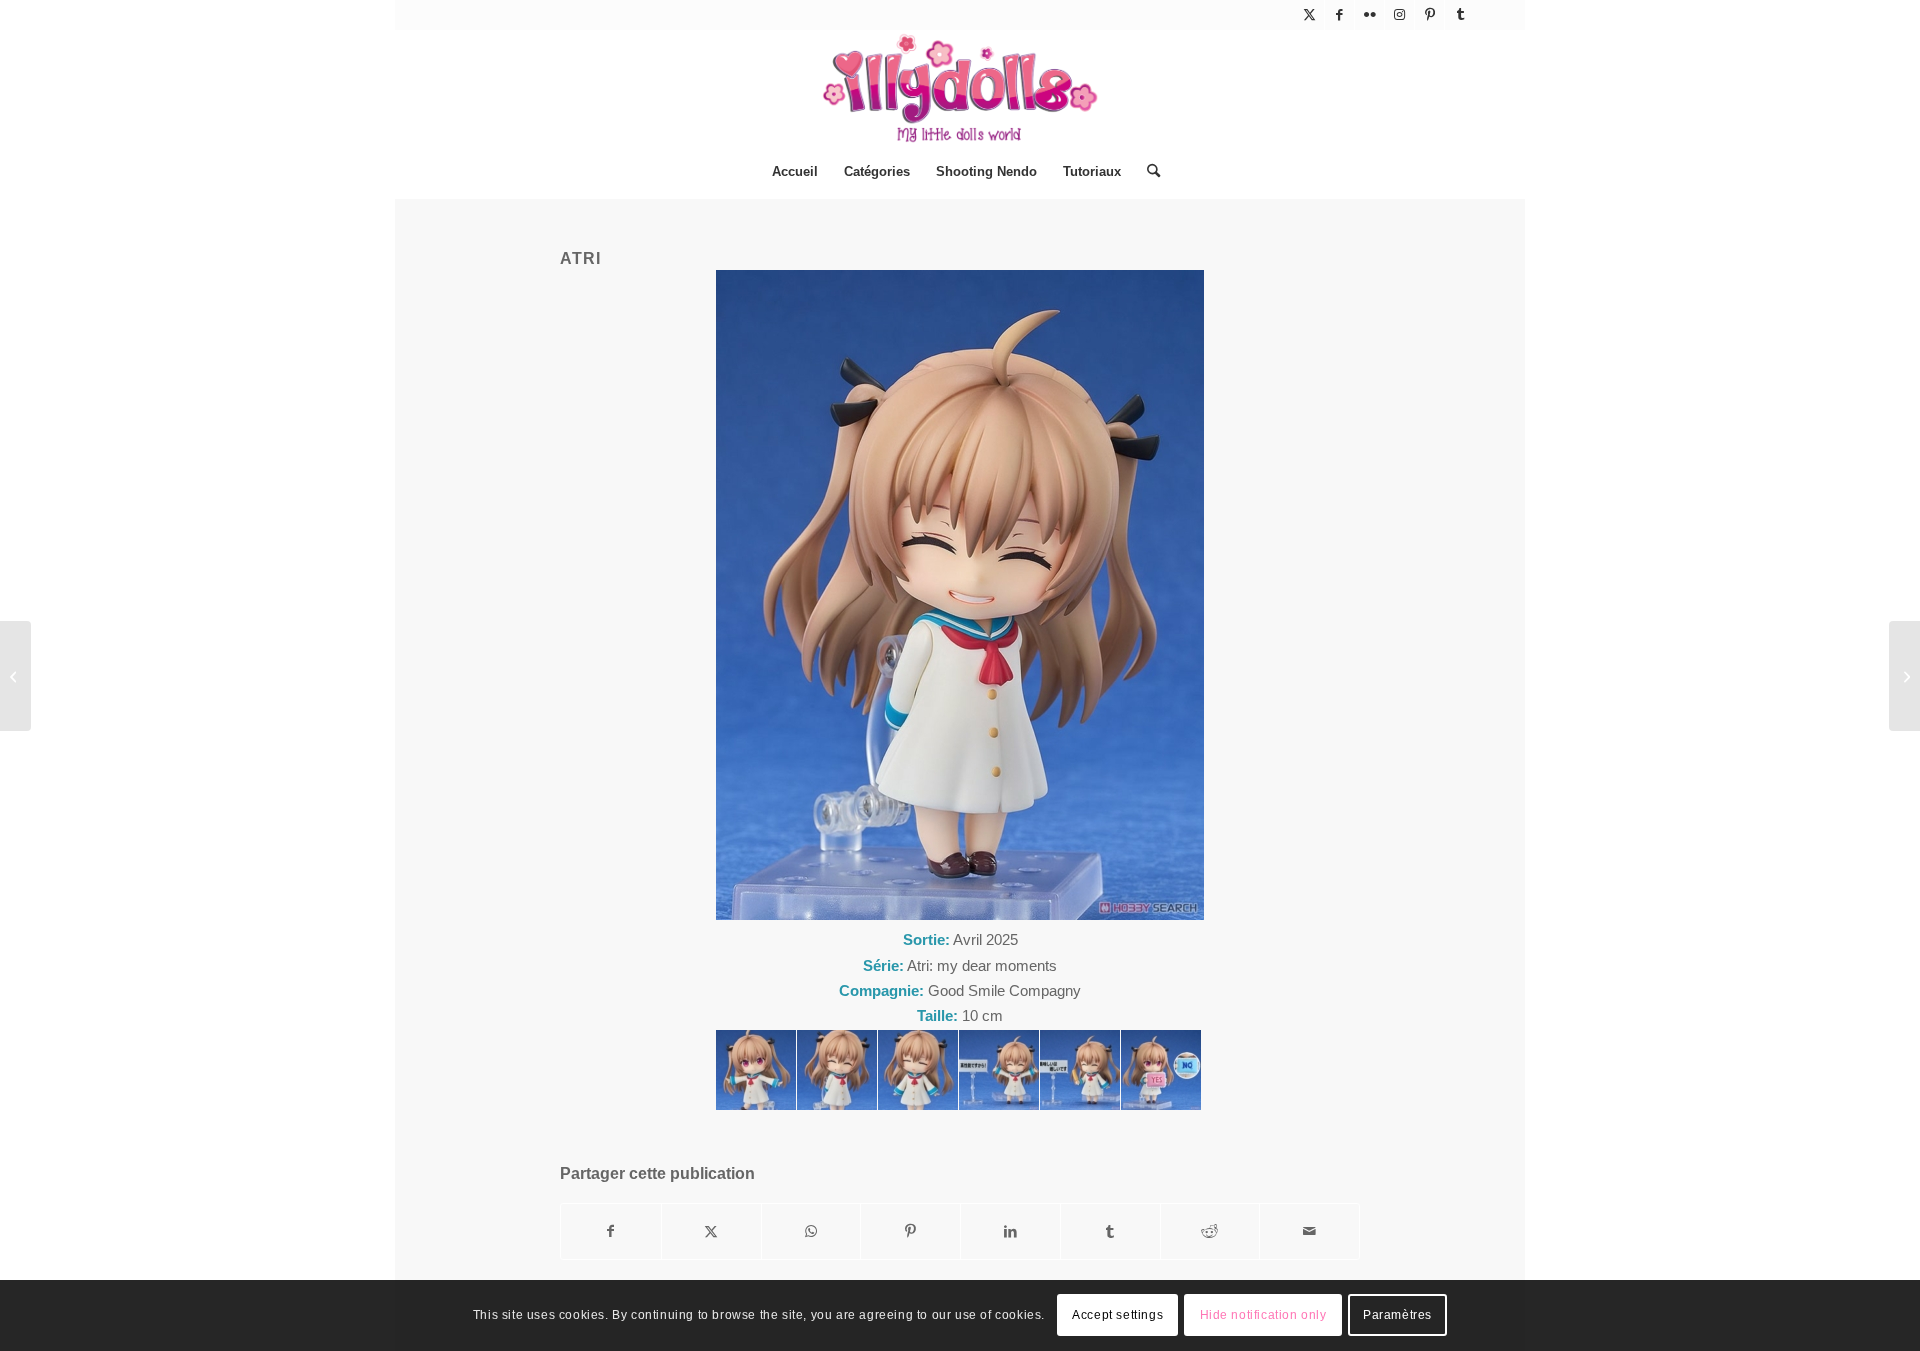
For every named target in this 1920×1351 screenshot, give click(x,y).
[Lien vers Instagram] (1399, 15)
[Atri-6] (1080, 1070)
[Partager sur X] (711, 1231)
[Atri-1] (756, 1070)
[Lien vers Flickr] (1369, 15)
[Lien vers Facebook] (1339, 15)
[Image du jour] (15, 676)
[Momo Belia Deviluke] (1904, 676)
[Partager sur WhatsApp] (811, 1231)
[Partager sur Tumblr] (1110, 1231)
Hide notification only (1263, 1316)
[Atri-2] (837, 1070)
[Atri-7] (1161, 1070)
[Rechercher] (1147, 172)
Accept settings (1117, 1316)
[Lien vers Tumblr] (1460, 15)
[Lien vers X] (1309, 15)
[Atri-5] (999, 1070)
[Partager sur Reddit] (1210, 1231)
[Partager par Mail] (1309, 1231)
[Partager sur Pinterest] (910, 1231)
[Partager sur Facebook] (611, 1231)
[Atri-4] (918, 1070)
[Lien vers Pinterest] (1429, 15)
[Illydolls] (960, 88)
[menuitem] (795, 172)
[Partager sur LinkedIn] (1010, 1231)
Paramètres (1397, 1316)
